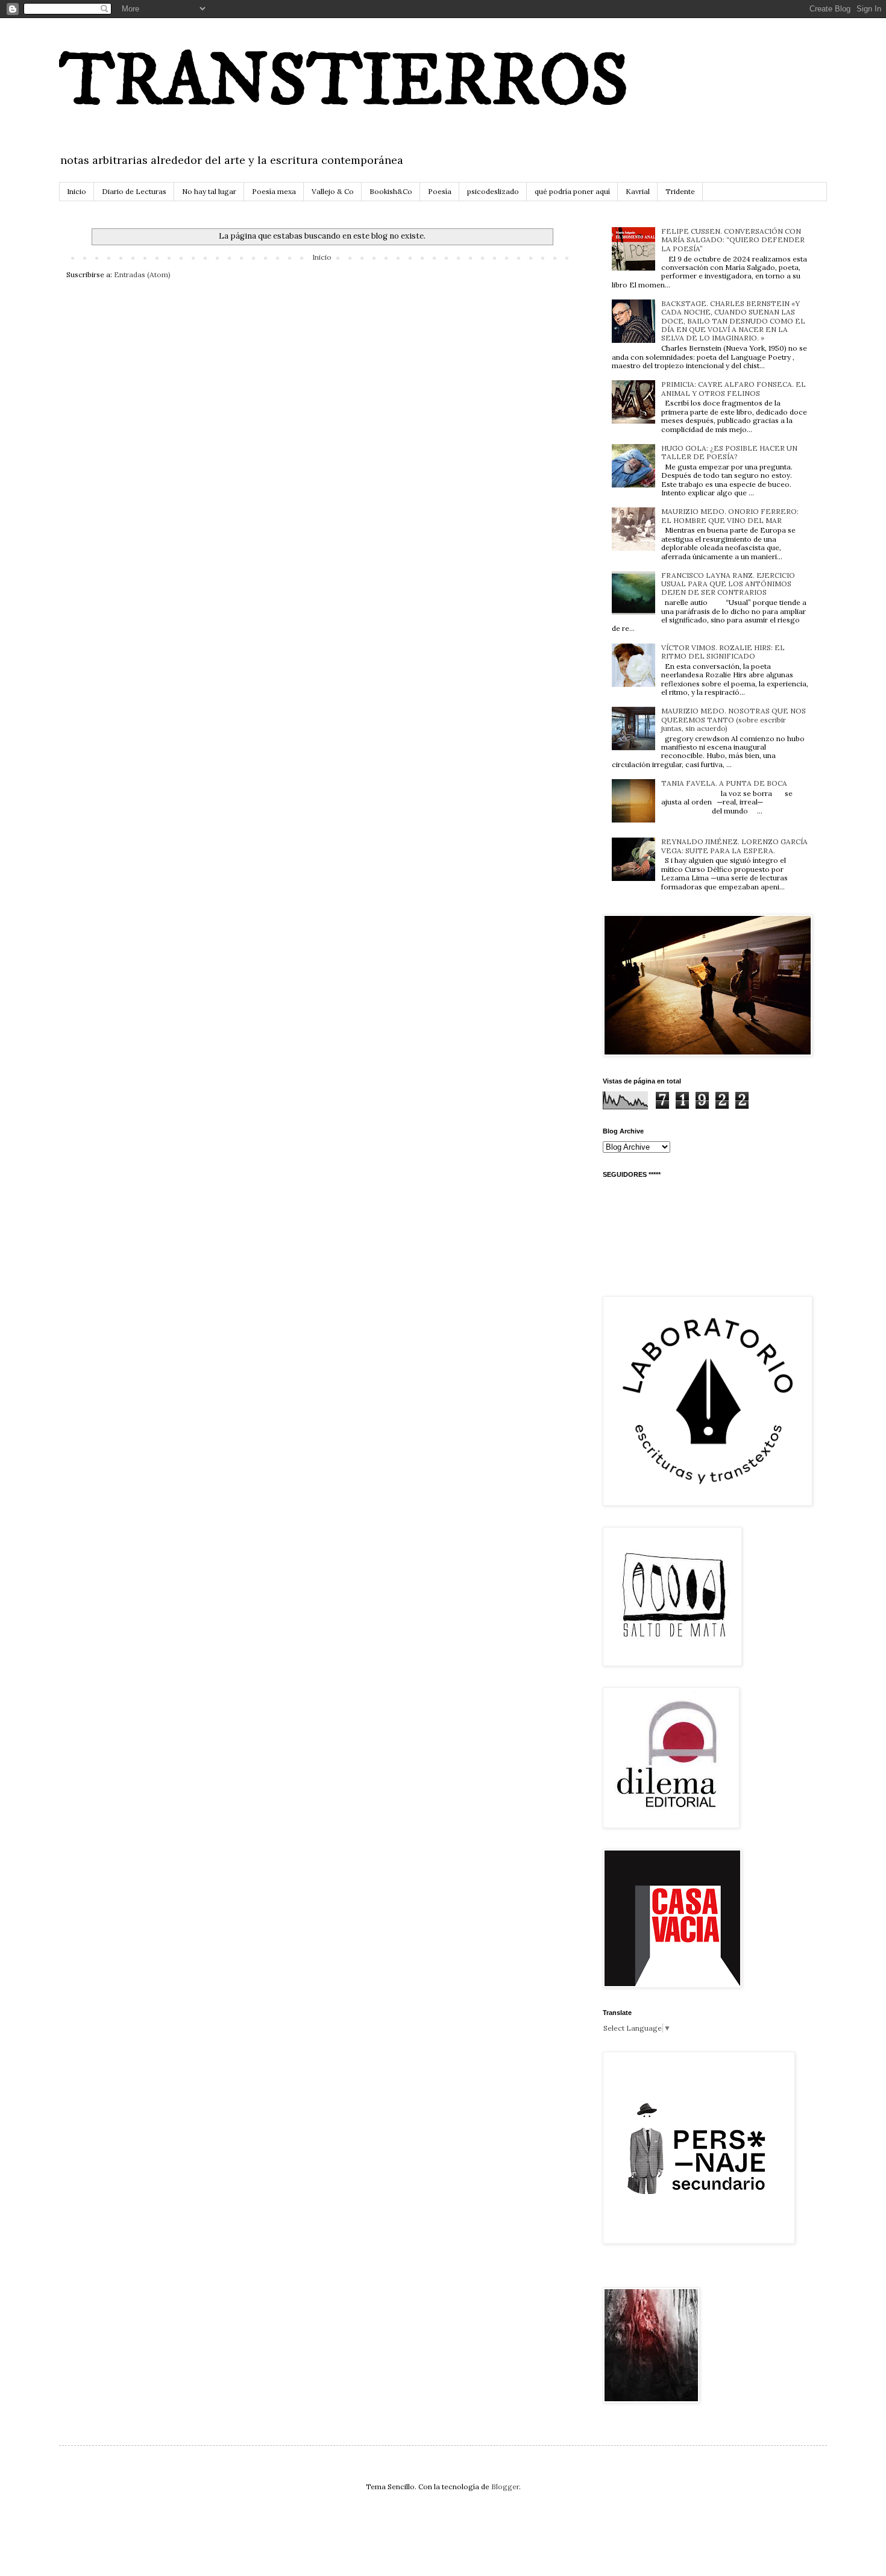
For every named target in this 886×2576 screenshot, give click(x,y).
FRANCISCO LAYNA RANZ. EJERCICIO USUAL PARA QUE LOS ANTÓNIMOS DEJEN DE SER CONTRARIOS (728, 584)
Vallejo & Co (333, 191)
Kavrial (638, 191)
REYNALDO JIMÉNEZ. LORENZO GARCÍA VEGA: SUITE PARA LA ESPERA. (734, 846)
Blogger (505, 2487)
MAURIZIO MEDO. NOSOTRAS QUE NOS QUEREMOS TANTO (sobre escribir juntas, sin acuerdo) (734, 719)
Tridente (680, 191)
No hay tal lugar (209, 191)
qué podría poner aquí (572, 191)
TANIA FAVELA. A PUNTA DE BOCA (724, 783)
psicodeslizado (493, 191)
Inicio (77, 191)
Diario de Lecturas (134, 191)
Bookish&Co (391, 191)
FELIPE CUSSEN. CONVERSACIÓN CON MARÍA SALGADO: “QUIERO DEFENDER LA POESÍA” (733, 240)
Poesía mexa (274, 191)
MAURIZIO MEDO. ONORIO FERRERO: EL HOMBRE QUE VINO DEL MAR (730, 516)
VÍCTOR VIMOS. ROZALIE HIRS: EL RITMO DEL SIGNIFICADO (723, 652)
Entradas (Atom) (142, 274)
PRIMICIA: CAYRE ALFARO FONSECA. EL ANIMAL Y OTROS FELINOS (734, 388)
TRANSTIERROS (344, 83)
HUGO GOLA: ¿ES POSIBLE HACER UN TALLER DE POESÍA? (729, 452)
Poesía (440, 191)
